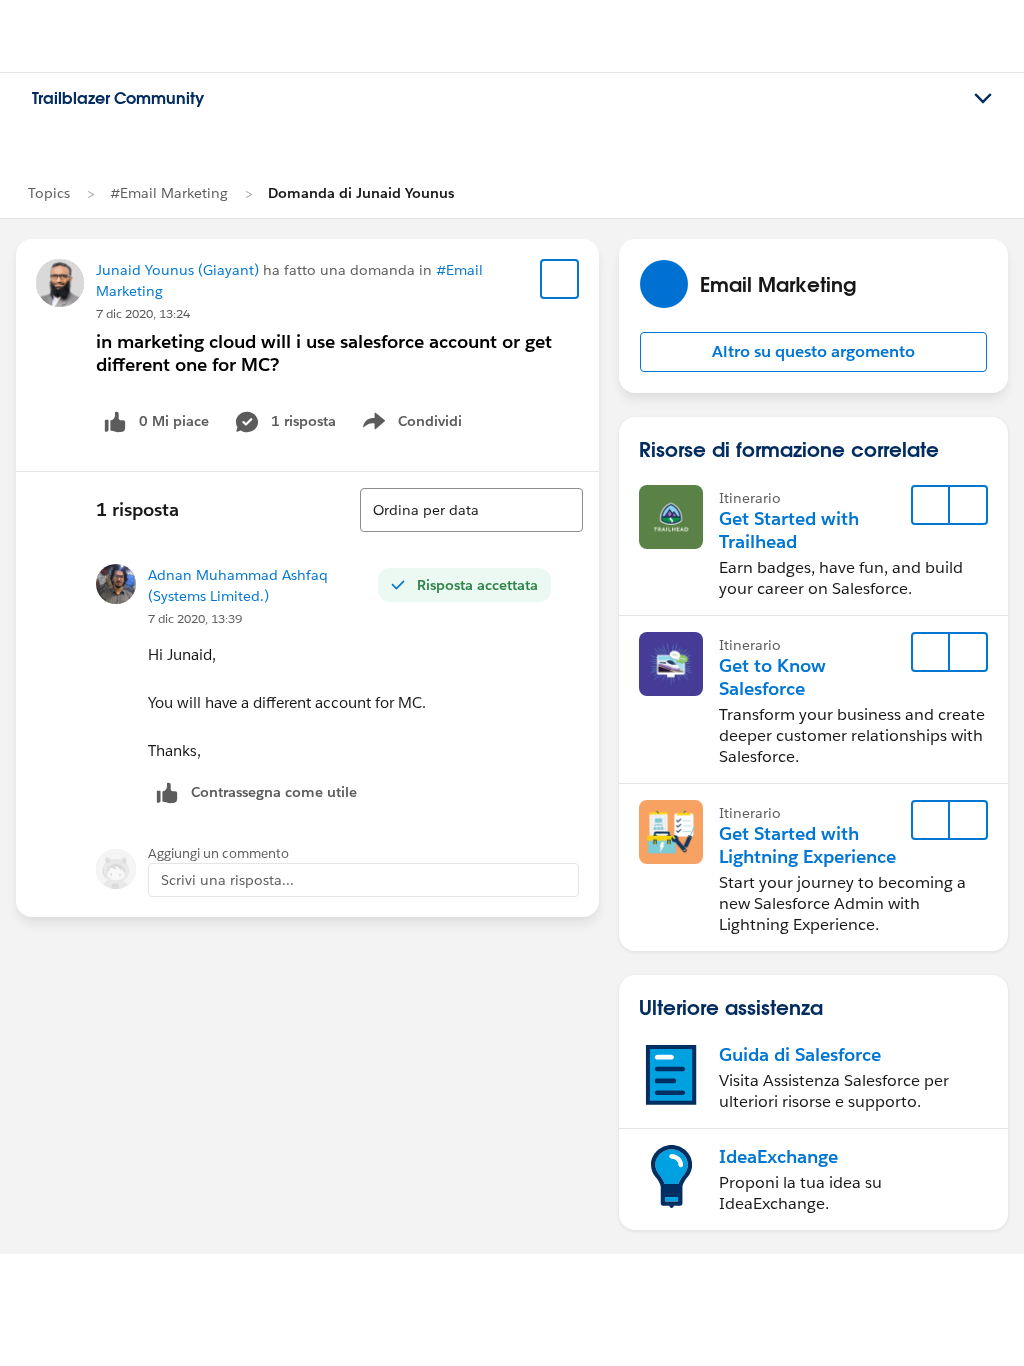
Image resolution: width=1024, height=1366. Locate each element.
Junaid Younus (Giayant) (177, 270)
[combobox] (471, 510)
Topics (49, 193)
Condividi (422, 425)
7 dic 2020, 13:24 (143, 313)
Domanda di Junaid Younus (361, 193)
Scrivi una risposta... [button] (227, 880)
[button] (813, 352)
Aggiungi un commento (218, 853)
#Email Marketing (169, 193)
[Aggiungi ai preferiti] (560, 279)
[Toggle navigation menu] (983, 99)
